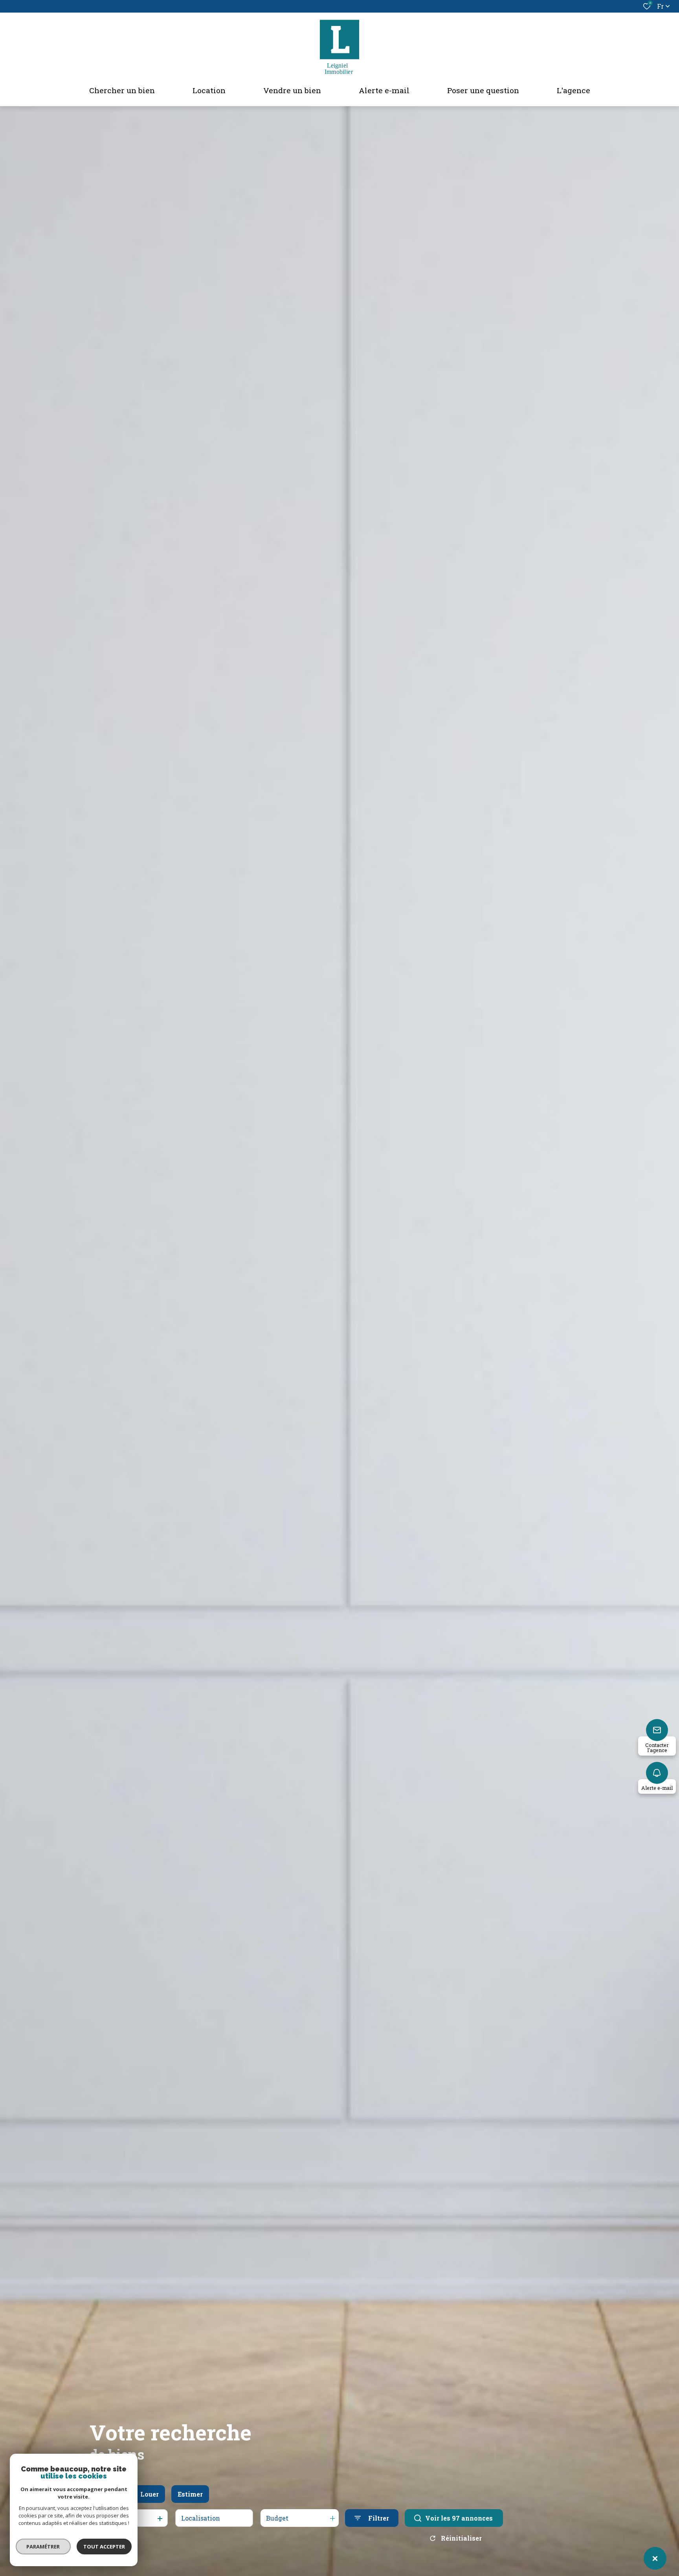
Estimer (190, 2494)
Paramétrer (43, 2547)
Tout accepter (104, 2547)
